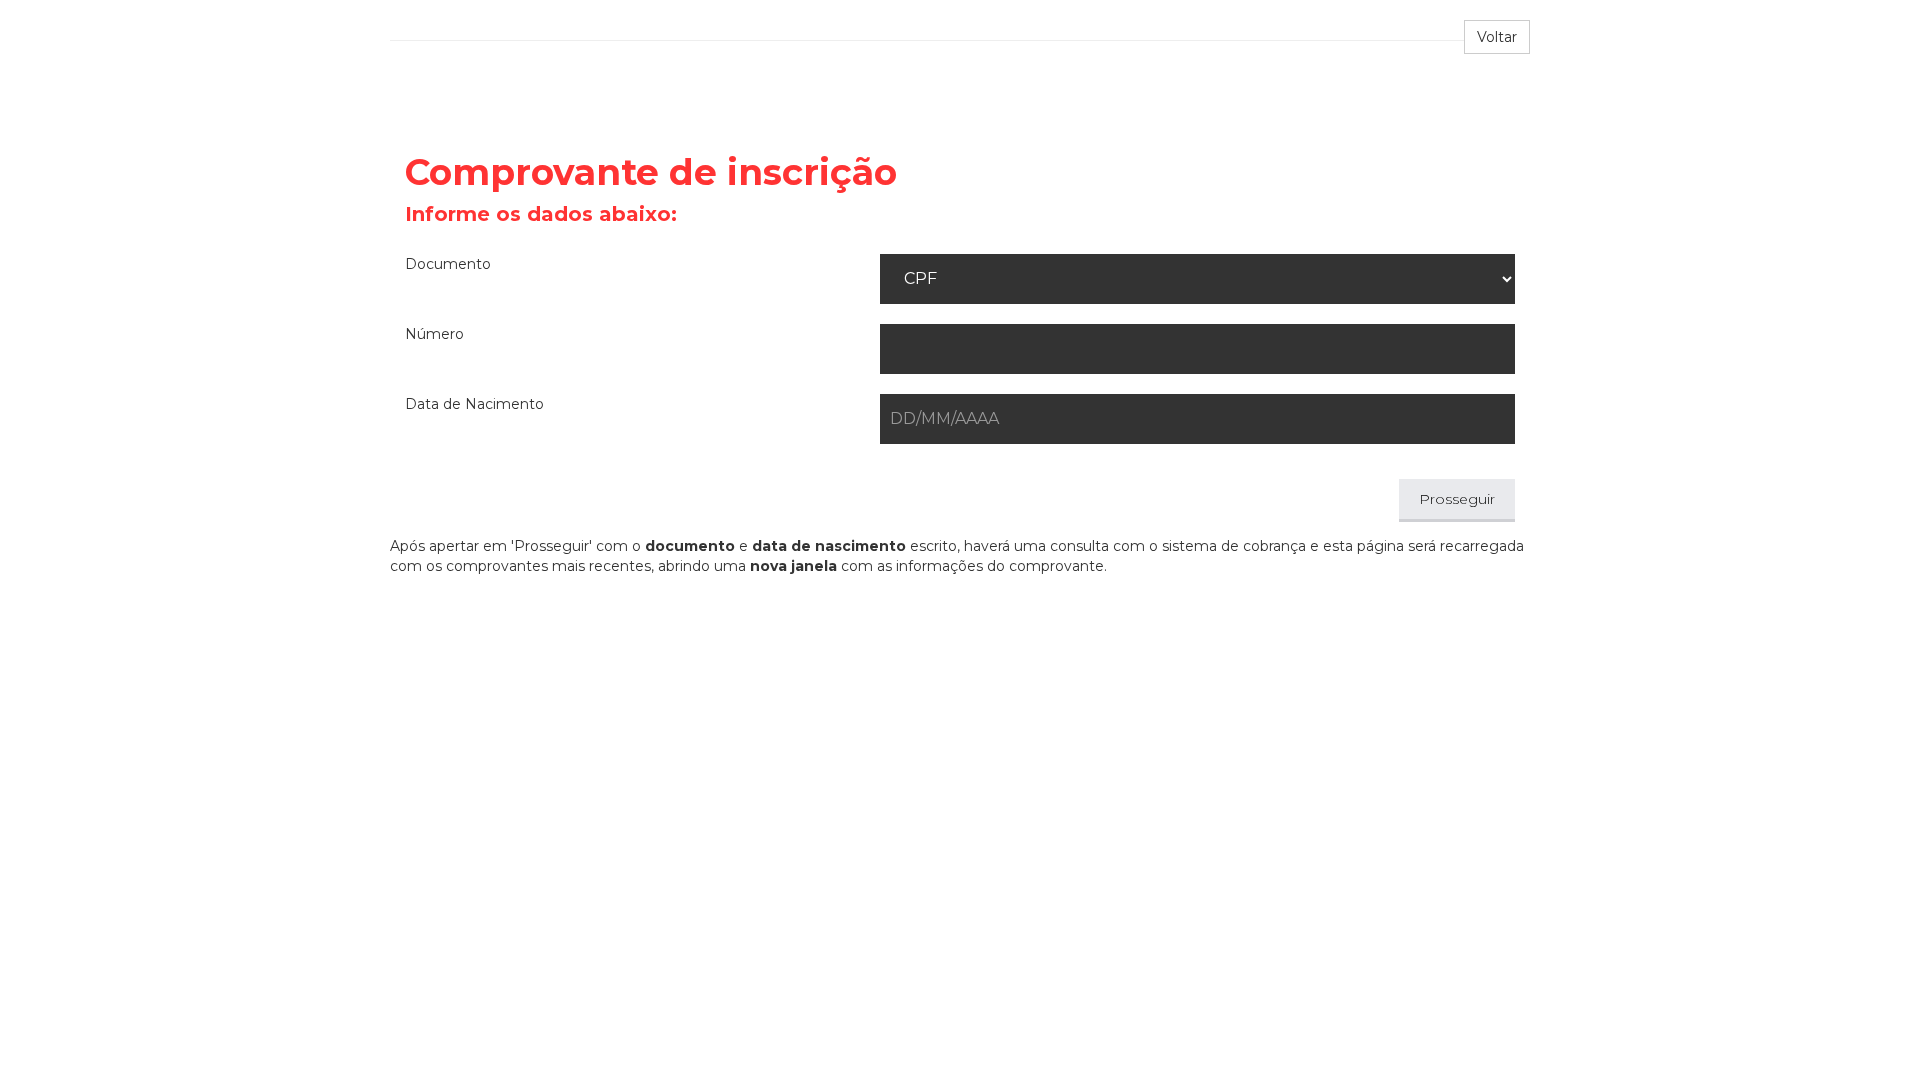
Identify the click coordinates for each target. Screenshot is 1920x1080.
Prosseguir (1457, 499)
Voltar (1497, 37)
